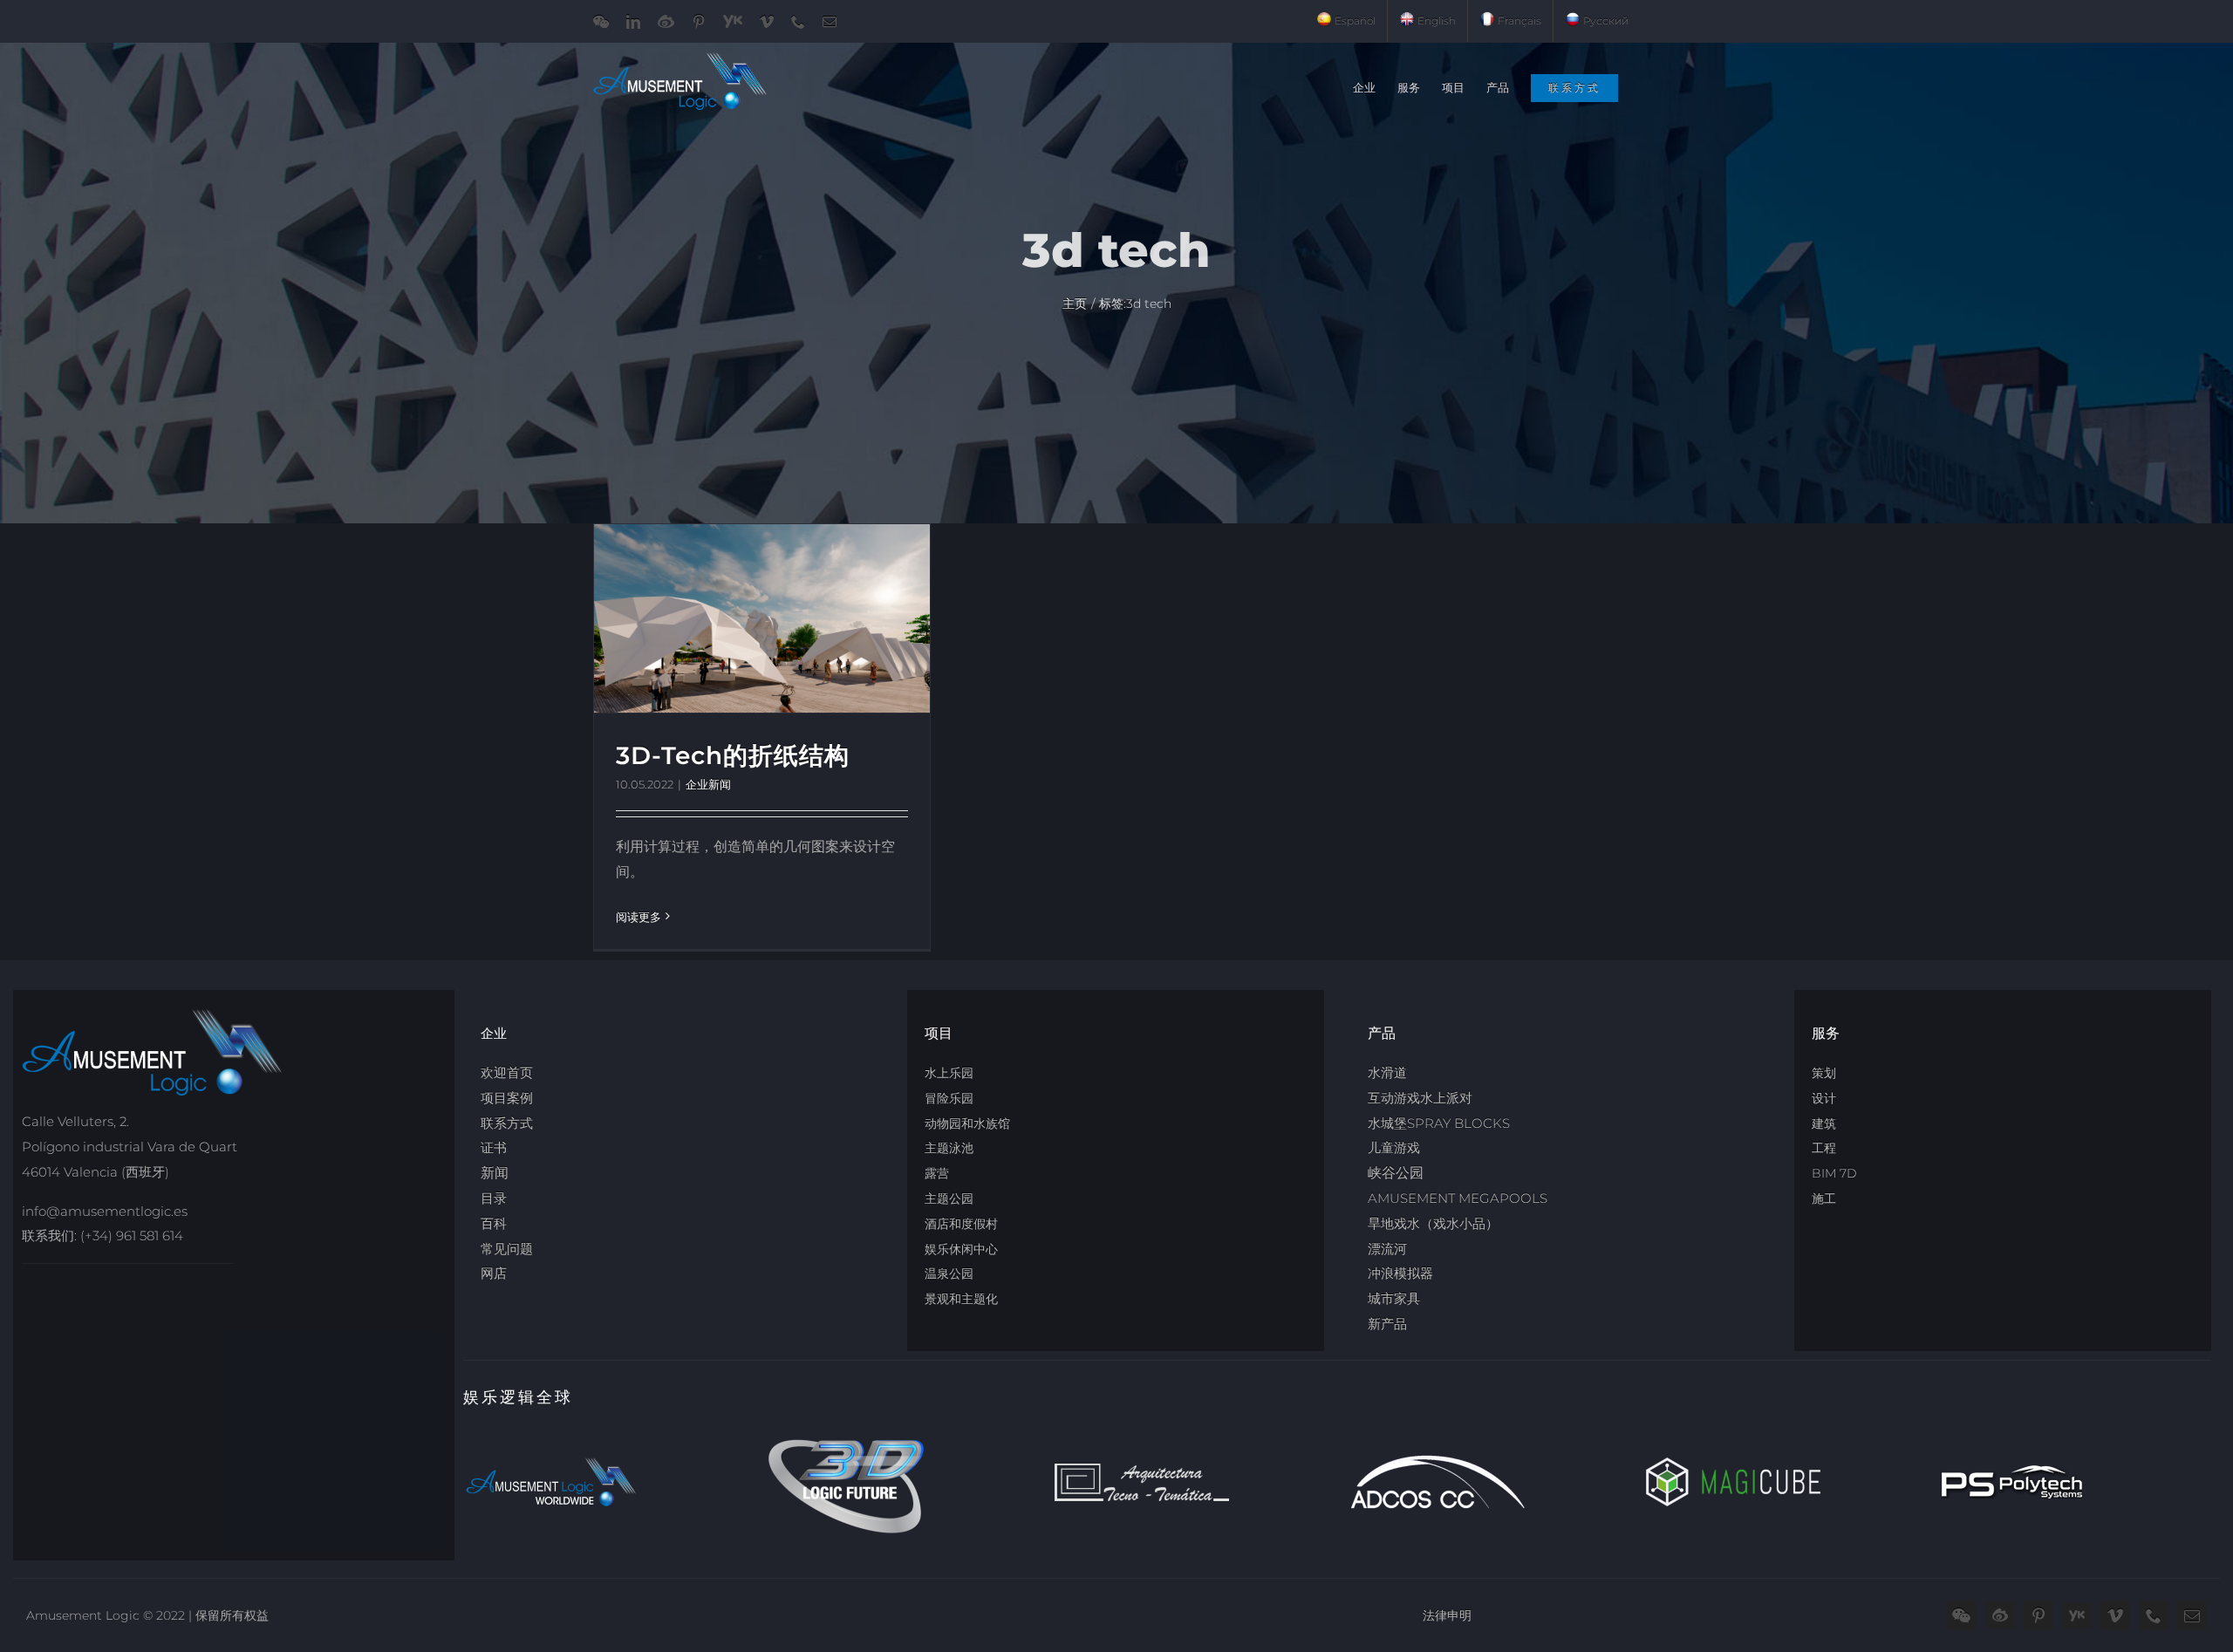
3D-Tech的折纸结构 (733, 755)
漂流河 (1387, 1249)
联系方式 (507, 1123)
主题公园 (949, 1198)
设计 (1824, 1098)
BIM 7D (1834, 1173)
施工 (1824, 1198)
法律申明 (1447, 1615)
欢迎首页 (507, 1072)
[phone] (2154, 1615)
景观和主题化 (961, 1299)
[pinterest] (2038, 1615)
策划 (1824, 1073)
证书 (494, 1147)
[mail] (2192, 1615)
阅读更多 (638, 917)
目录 (494, 1198)
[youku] (2077, 1616)
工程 (1824, 1148)
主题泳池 (949, 1148)
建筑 (1824, 1123)
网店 (494, 1273)
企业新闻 (708, 784)
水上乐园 (949, 1073)
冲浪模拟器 (1400, 1273)
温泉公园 (949, 1273)
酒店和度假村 (961, 1224)
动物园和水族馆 (967, 1123)
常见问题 (507, 1249)
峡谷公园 (1396, 1173)
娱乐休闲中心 (961, 1249)
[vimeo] (2115, 1615)
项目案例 (507, 1098)
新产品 (1387, 1324)
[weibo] (2000, 1615)
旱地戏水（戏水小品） (1433, 1223)
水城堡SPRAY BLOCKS (1439, 1123)
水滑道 (1387, 1072)
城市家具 (1394, 1298)
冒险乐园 (949, 1098)
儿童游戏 (1394, 1147)
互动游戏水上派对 (1420, 1098)
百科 (494, 1223)
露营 (937, 1173)
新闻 (495, 1173)
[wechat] (1962, 1615)
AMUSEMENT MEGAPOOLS (1458, 1198)
